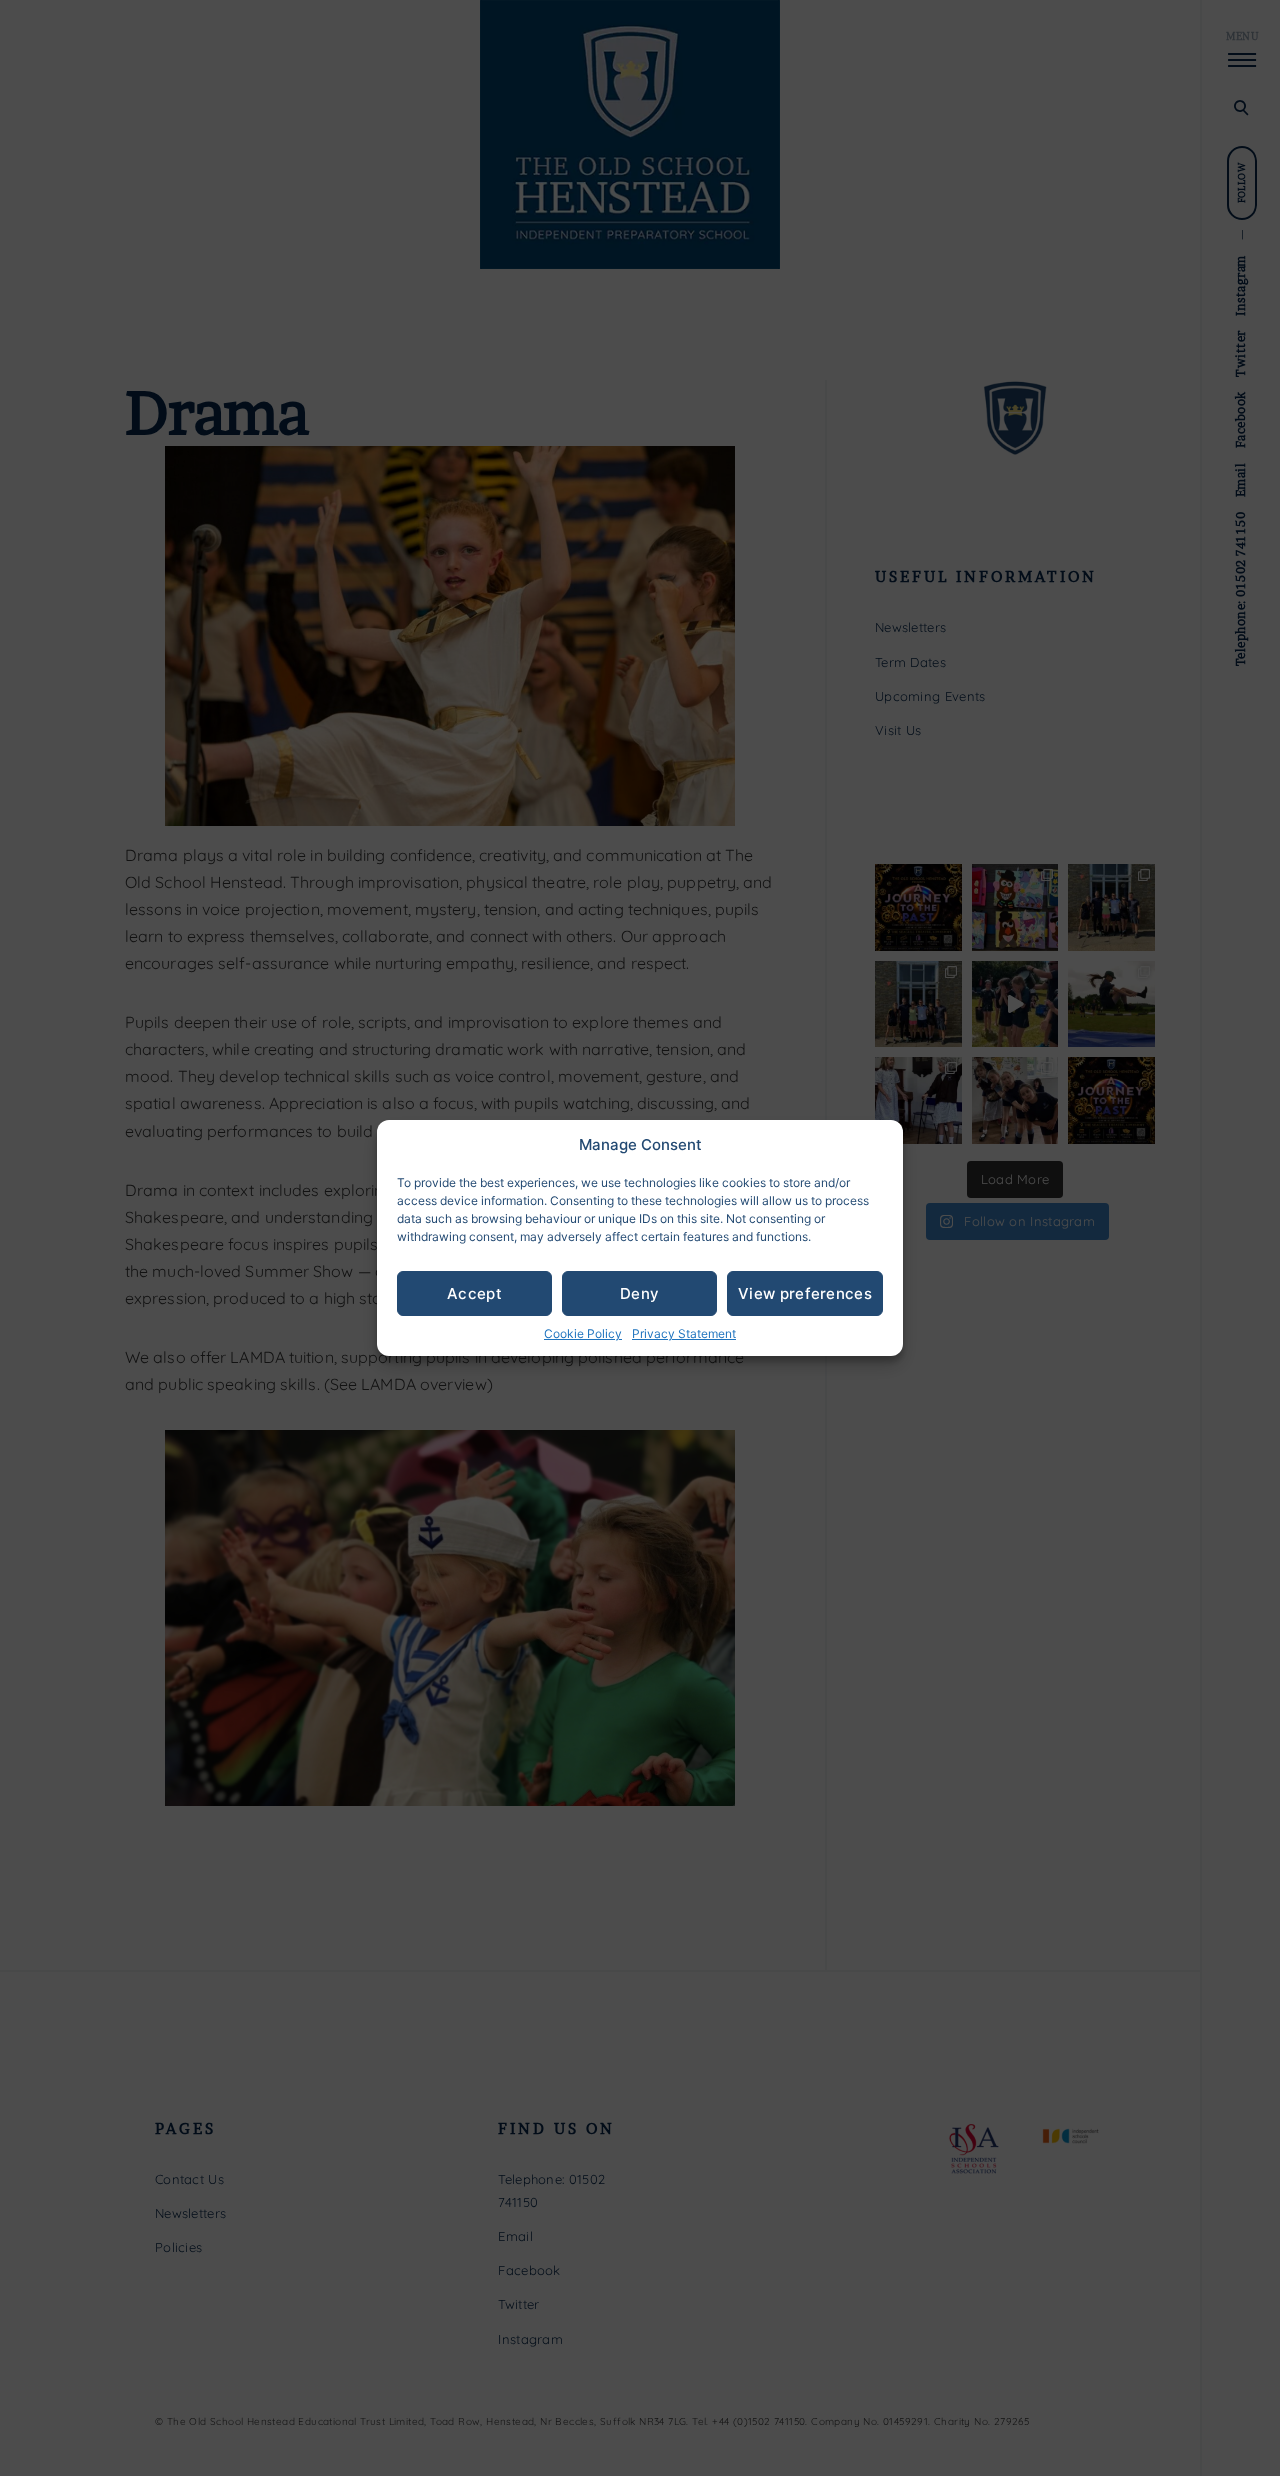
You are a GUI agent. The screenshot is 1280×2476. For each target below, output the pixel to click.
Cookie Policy (583, 1333)
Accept (474, 1293)
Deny (639, 1293)
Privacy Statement (684, 1333)
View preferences (805, 1293)
